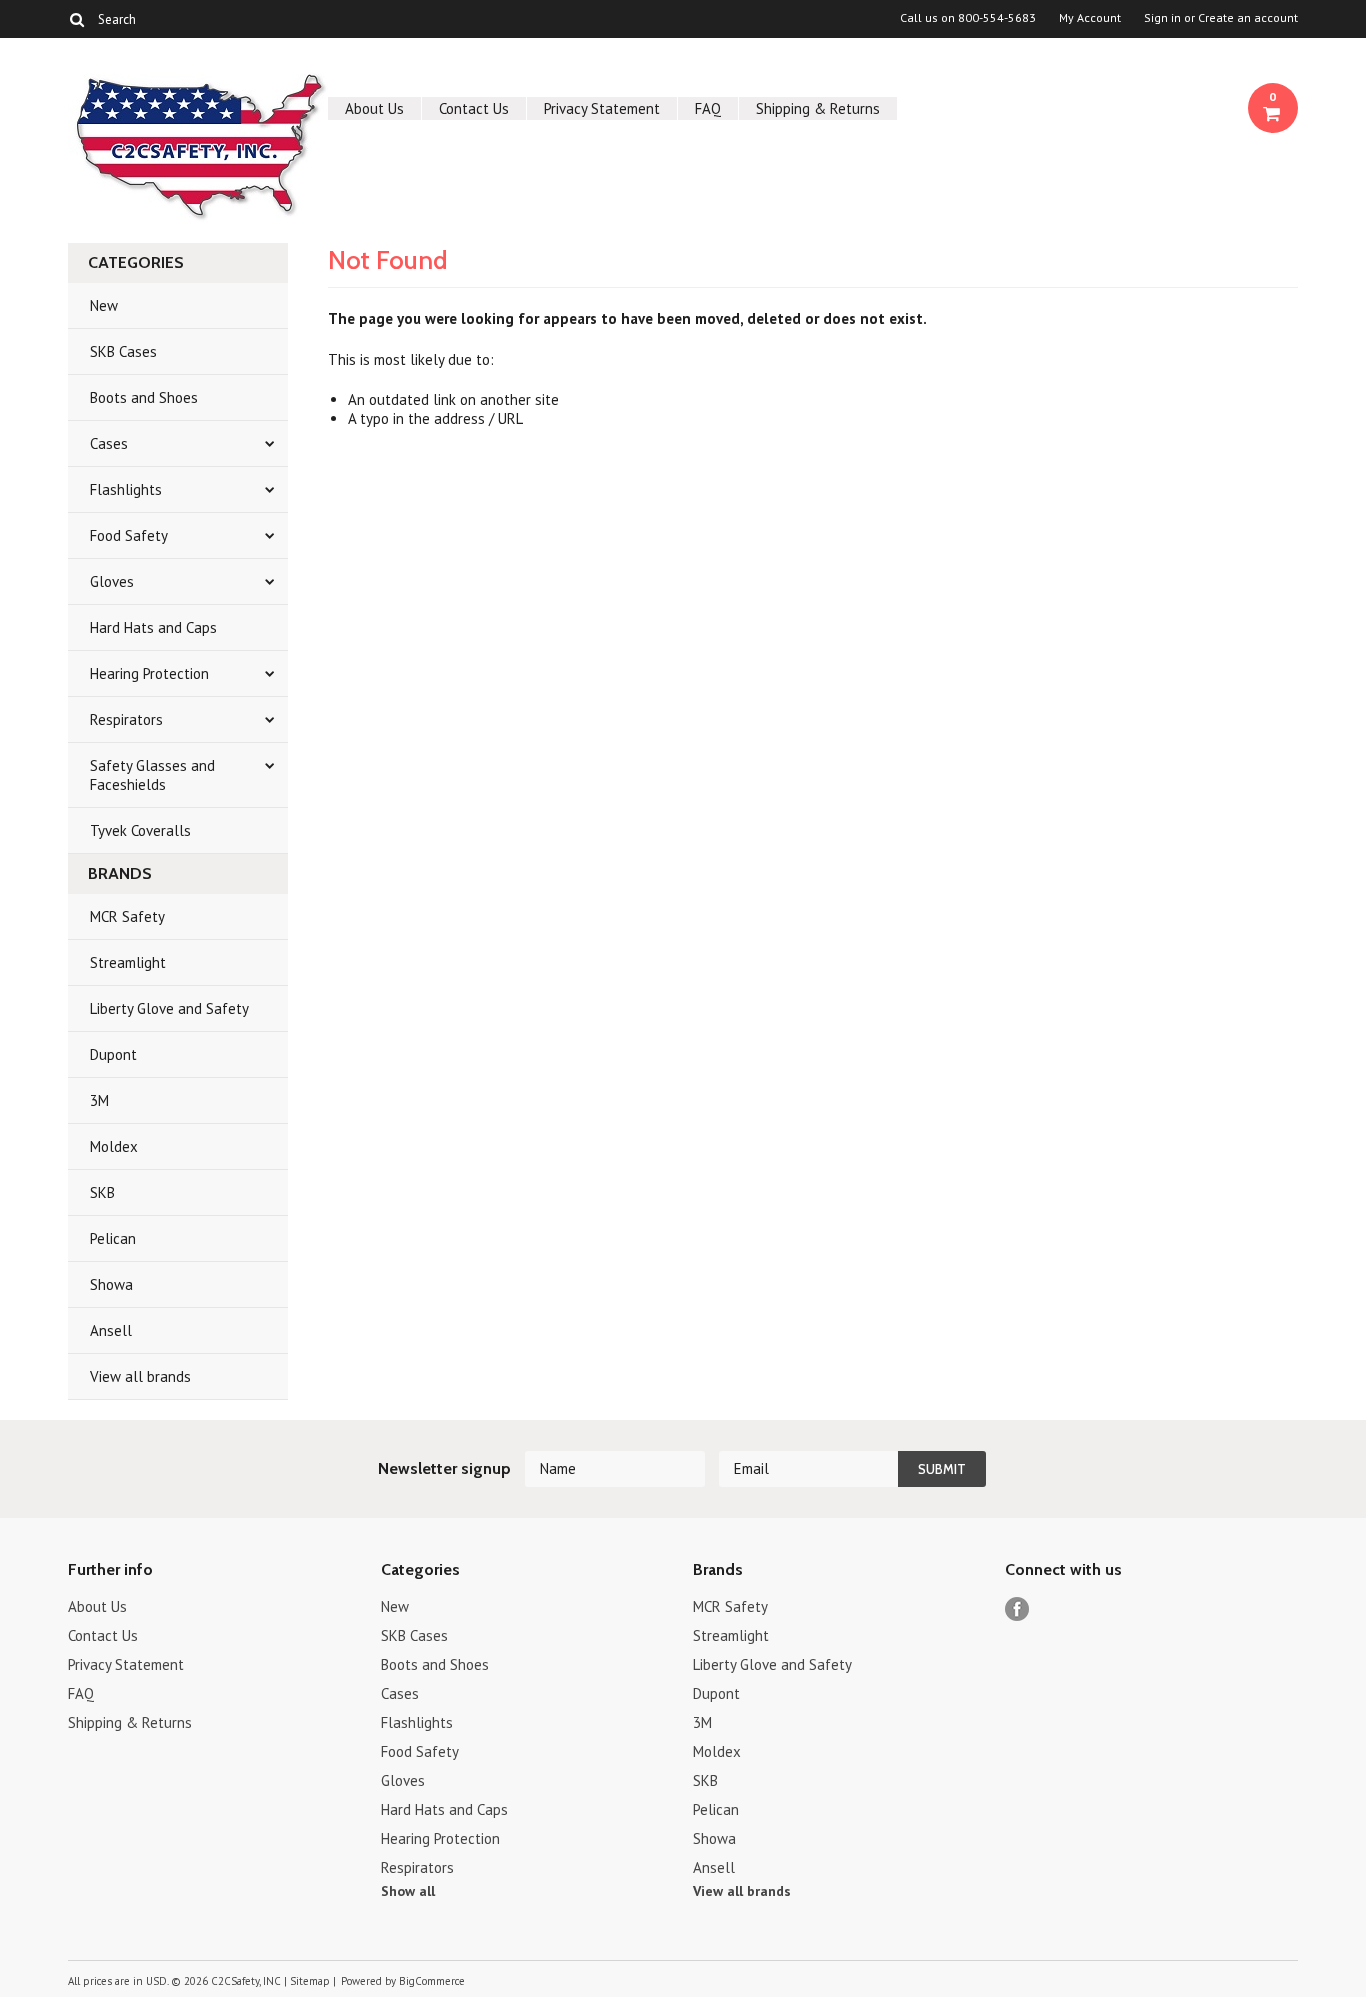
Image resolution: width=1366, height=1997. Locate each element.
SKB (102, 1192)
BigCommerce (432, 1981)
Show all (408, 1891)
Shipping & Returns (818, 108)
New (104, 305)
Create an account (1248, 18)
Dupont (113, 1054)
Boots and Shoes (144, 397)
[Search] (76, 19)
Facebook (1017, 1609)
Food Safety (129, 535)
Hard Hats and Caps (153, 627)
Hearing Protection (149, 673)
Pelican (113, 1238)
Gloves (112, 581)
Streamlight (128, 962)
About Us (374, 108)
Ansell (111, 1330)
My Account (1090, 18)
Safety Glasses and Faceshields (152, 775)
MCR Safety (127, 916)
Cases (109, 443)
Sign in (1162, 18)
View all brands (140, 1376)
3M (99, 1100)
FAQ (708, 108)
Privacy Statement (602, 108)
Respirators (126, 719)
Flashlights (126, 489)
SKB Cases (123, 351)
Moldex (114, 1146)
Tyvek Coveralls (140, 830)
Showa (111, 1284)
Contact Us (474, 108)
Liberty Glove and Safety (169, 1008)
